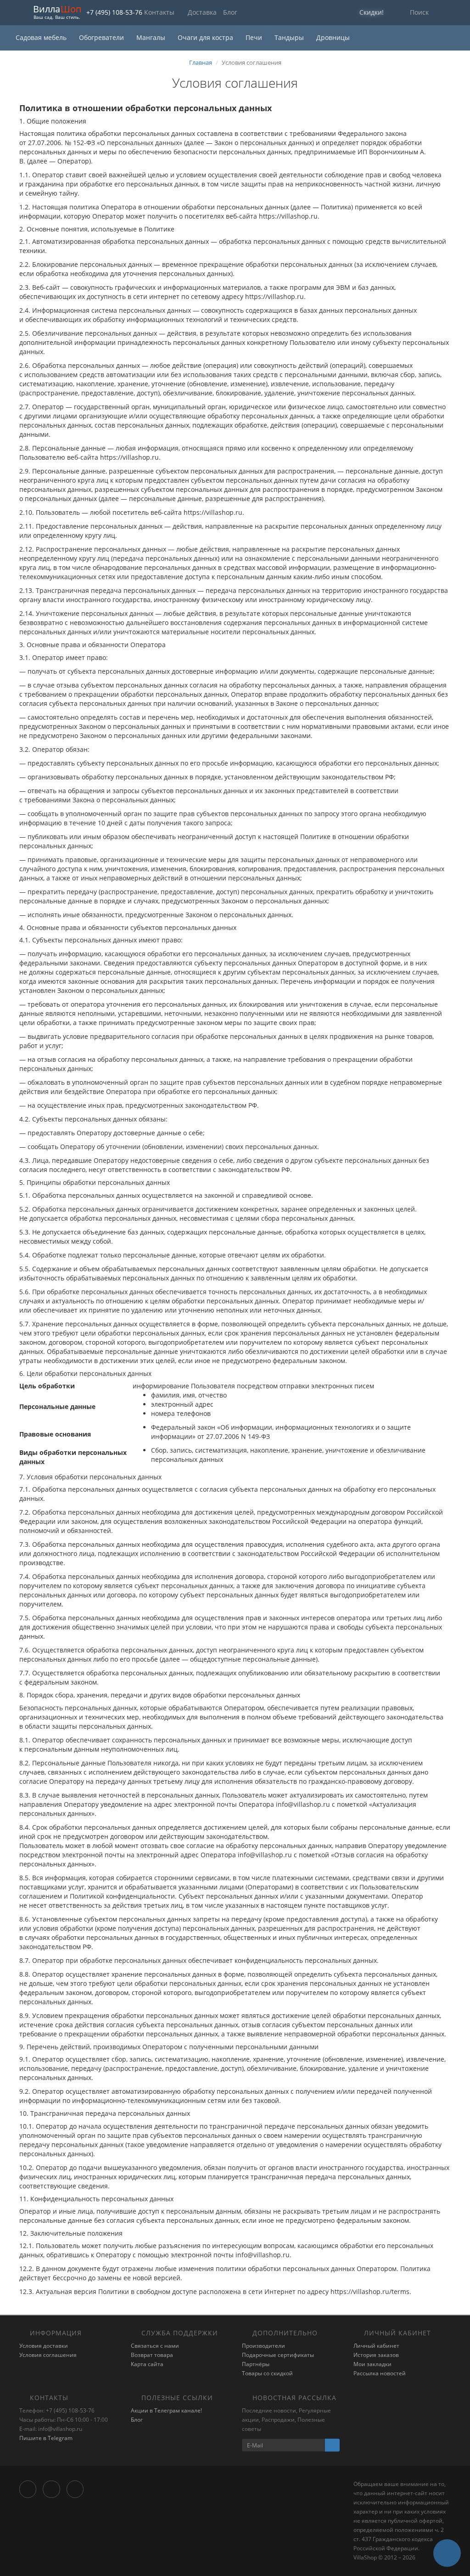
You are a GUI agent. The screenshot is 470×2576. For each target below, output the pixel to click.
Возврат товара (152, 2355)
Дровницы (333, 37)
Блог (230, 12)
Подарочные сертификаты (278, 2355)
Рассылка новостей (380, 2373)
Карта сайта (147, 2364)
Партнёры (256, 2364)
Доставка (202, 12)
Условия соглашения (48, 2355)
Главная (201, 62)
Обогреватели (102, 37)
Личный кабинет (376, 2346)
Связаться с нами (155, 2346)
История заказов (376, 2355)
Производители (263, 2346)
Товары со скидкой (267, 2373)
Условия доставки (44, 2346)
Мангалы (152, 37)
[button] (366, 13)
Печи (255, 37)
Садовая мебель (42, 37)
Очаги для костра (206, 37)
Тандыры (290, 37)
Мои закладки (372, 2364)
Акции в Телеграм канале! (166, 2410)
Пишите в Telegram (46, 2438)
